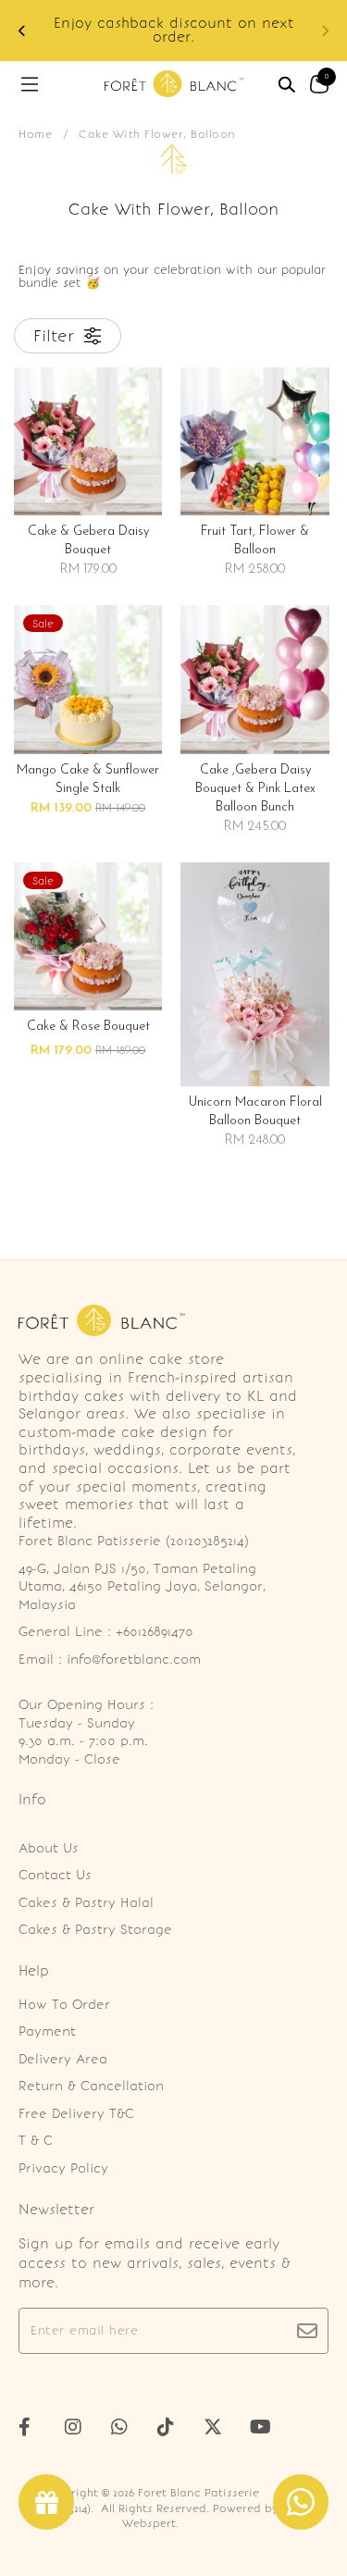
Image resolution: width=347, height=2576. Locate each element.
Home (35, 134)
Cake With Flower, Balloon (157, 134)
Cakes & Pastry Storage (95, 1930)
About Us (49, 1848)
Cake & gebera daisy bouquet (88, 541)
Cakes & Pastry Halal (86, 1903)
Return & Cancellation (91, 2086)
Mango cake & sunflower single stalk (88, 780)
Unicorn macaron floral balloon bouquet (255, 1112)
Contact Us (55, 1875)
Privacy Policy (63, 2168)
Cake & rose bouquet (88, 1027)
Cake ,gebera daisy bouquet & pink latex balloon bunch (255, 789)
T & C (36, 2141)
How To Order (64, 2005)
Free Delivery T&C (76, 2114)
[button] (325, 31)
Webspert (149, 2523)
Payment (47, 2031)
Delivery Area (63, 2059)
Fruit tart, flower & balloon (255, 541)
